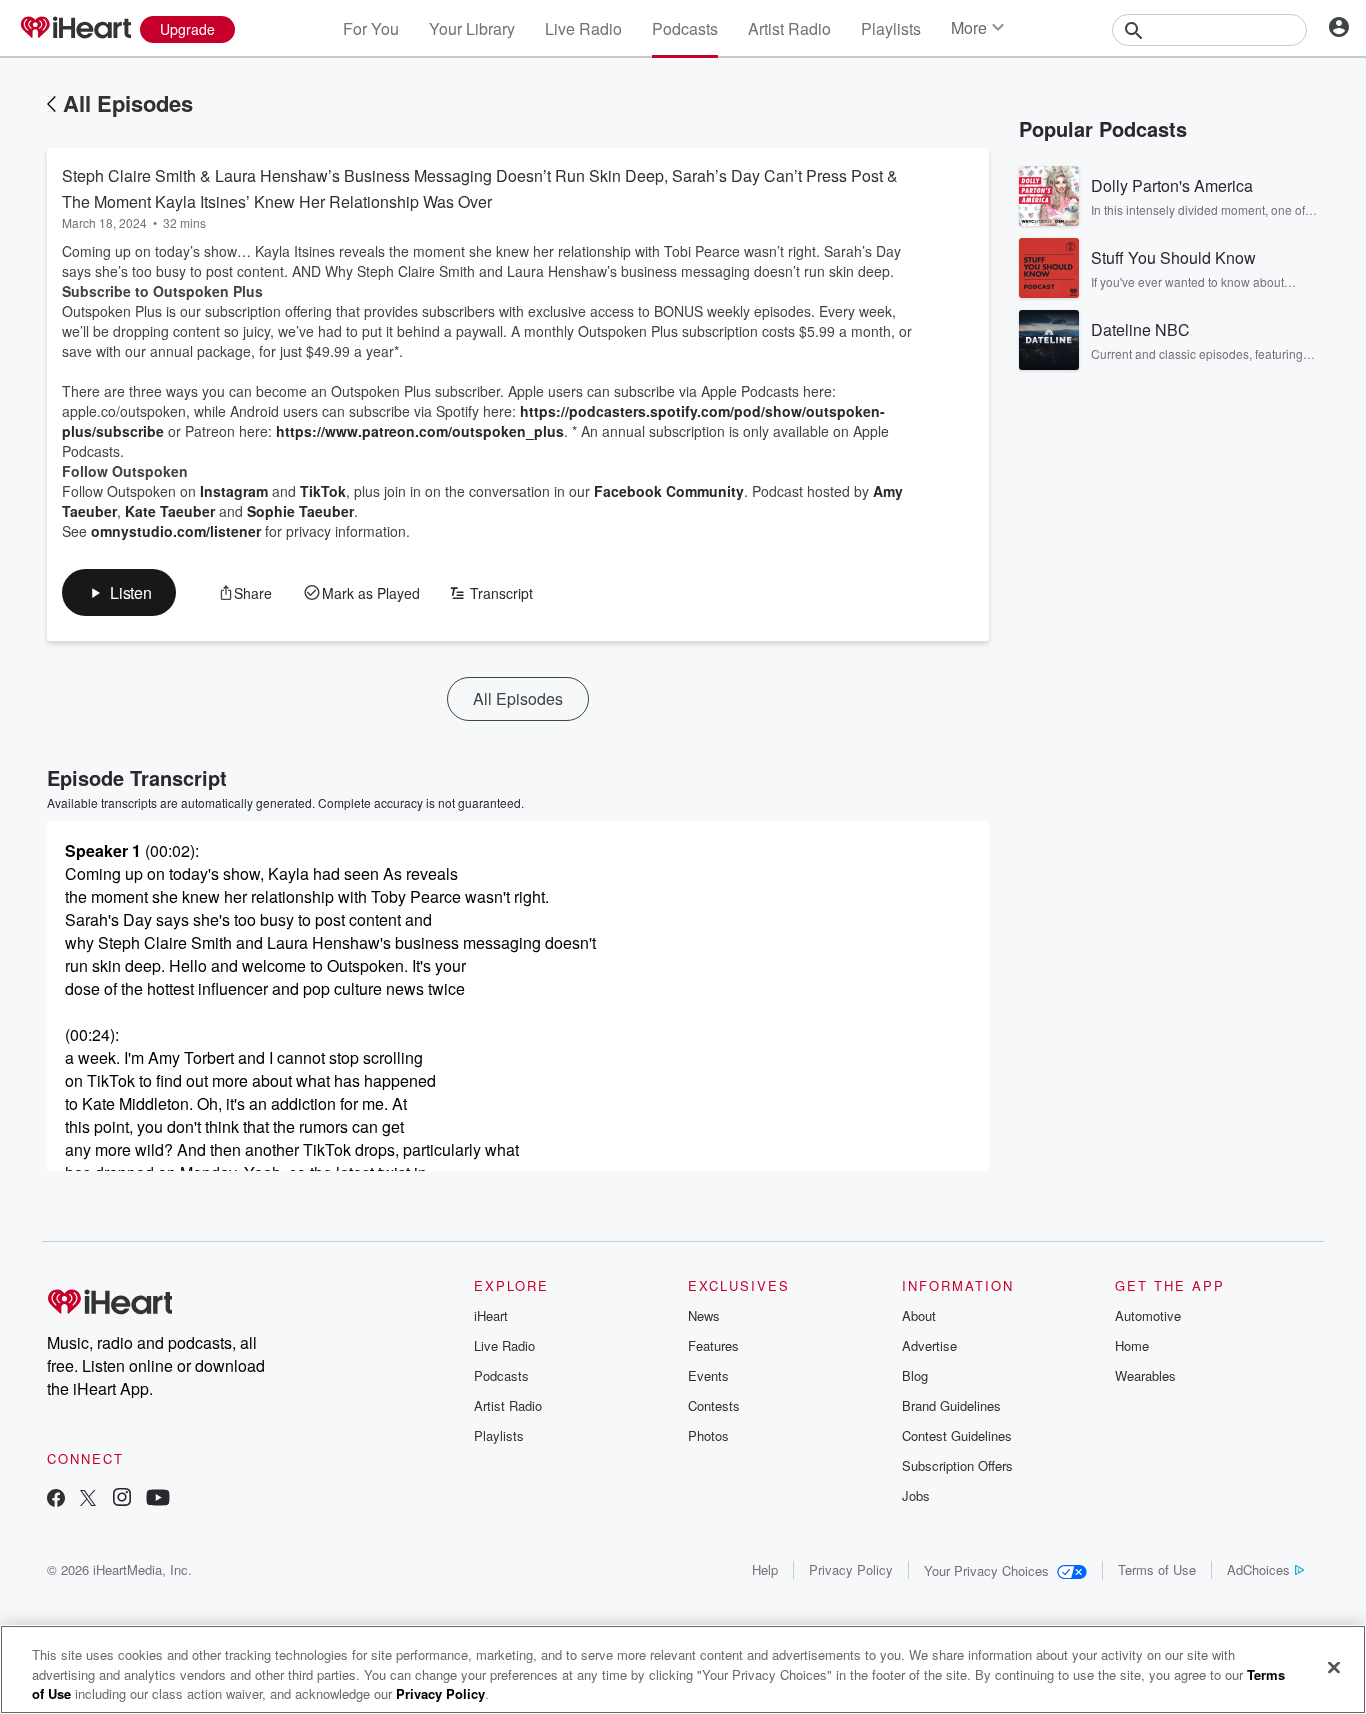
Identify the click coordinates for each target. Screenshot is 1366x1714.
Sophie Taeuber (300, 511)
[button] (119, 592)
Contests (714, 1405)
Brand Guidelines (951, 1405)
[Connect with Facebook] (56, 1499)
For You (371, 28)
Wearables (1145, 1375)
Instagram (234, 491)
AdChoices (1258, 1569)
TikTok (323, 491)
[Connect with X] (88, 1499)
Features (713, 1345)
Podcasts (685, 28)
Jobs (916, 1495)
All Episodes (128, 103)
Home (1132, 1345)
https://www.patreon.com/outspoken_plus (420, 431)
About (919, 1315)
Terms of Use (1157, 1569)
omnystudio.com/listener (176, 531)
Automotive (1148, 1315)
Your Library (472, 28)
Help (765, 1569)
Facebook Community (669, 491)
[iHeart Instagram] (122, 1499)
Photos (708, 1435)
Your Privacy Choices (986, 1570)
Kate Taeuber (170, 511)
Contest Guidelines (957, 1435)
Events (708, 1375)
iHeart (491, 1315)
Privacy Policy (851, 1569)
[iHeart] (75, 29)
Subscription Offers (957, 1465)
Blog (915, 1375)
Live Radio (583, 28)
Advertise (929, 1345)
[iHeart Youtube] (158, 1499)
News (704, 1315)
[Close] (1334, 1667)
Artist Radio (789, 28)
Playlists (891, 28)
